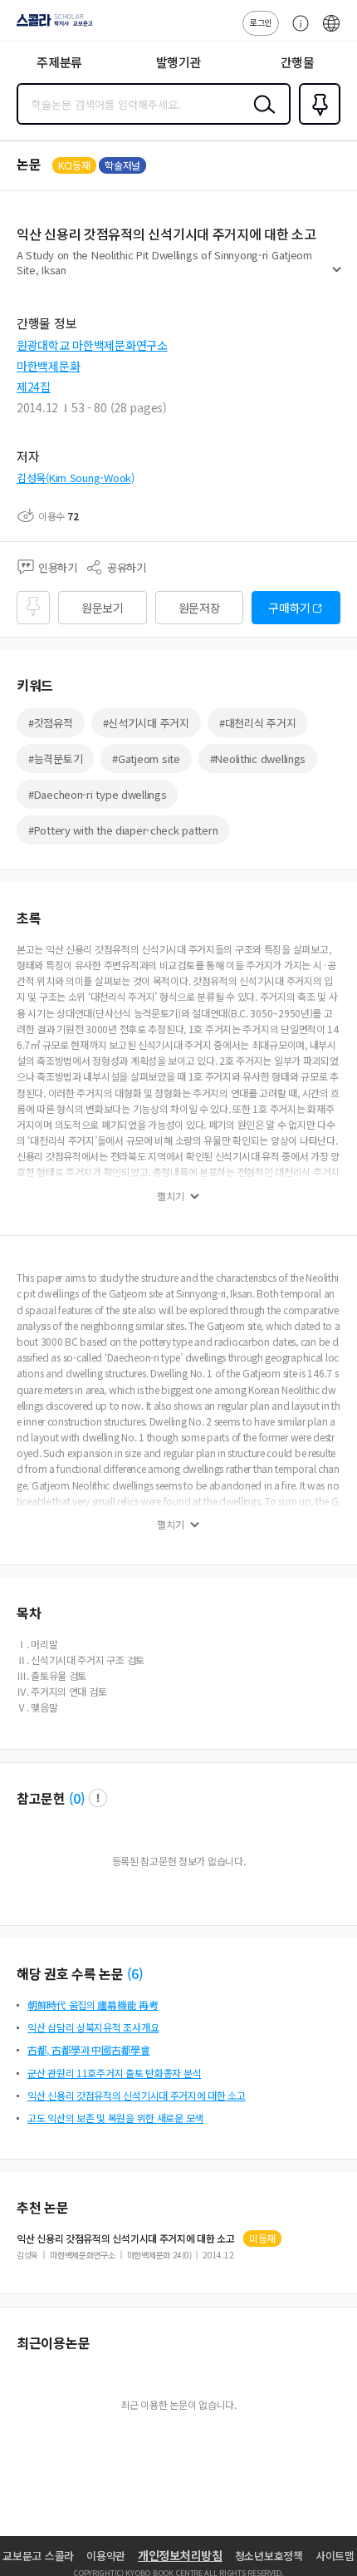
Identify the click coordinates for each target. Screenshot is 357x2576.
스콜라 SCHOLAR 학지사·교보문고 (51, 26)
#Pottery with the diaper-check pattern (123, 830)
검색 (261, 117)
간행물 (298, 62)
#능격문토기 (55, 759)
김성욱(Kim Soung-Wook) (76, 478)
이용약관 (106, 2556)
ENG (331, 32)
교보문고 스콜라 (38, 2556)
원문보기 (103, 608)
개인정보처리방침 (180, 2555)
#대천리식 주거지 (257, 723)
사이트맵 (335, 2556)
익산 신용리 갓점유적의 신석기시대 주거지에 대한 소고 (137, 2095)
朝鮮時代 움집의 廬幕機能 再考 (93, 2005)
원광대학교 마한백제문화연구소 (92, 345)
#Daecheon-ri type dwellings (97, 794)
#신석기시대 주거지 (146, 723)
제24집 (34, 387)
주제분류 (59, 62)
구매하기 (289, 608)
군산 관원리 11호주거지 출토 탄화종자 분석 (114, 2073)
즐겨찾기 (316, 123)
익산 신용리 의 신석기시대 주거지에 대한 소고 (126, 2239)
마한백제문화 (48, 366)
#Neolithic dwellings (258, 759)
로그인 (261, 22)
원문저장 (200, 608)
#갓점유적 (51, 723)
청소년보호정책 (269, 2556)
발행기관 (179, 62)
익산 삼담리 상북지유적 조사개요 (93, 2027)
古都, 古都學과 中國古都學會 (89, 2049)
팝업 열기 (98, 1798)
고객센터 (296, 32)
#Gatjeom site (146, 759)
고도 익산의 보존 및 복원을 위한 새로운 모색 (115, 2118)
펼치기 (337, 276)
